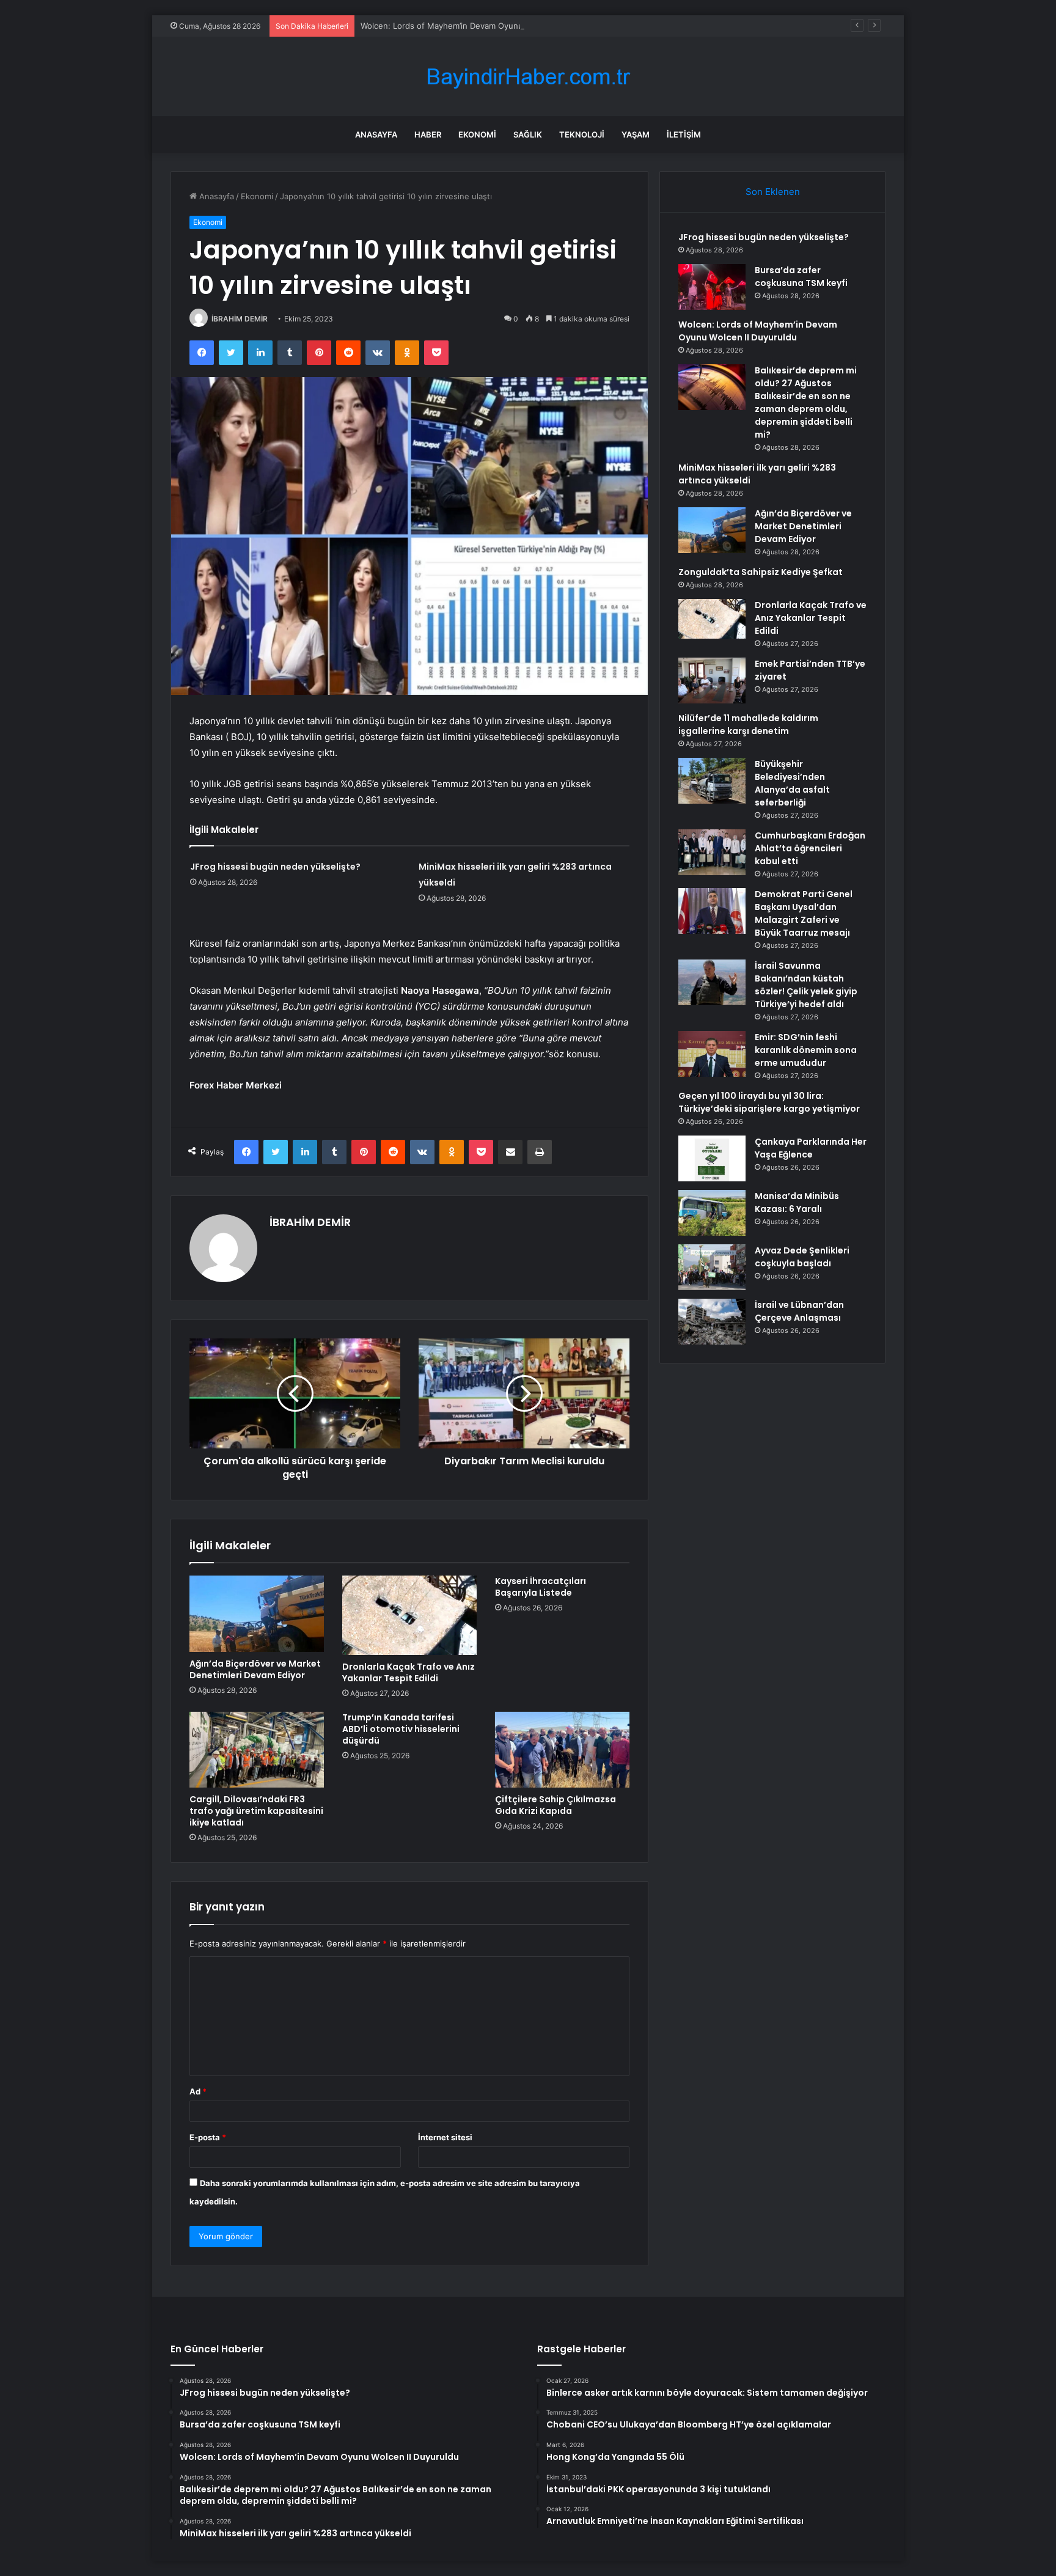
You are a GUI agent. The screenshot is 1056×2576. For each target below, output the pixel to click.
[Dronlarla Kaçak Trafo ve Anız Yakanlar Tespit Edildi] (409, 1615)
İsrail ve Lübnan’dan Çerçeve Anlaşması (799, 1311)
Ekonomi (477, 134)
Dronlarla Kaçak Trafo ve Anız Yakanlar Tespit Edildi (409, 1672)
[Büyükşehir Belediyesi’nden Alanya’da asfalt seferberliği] (712, 781)
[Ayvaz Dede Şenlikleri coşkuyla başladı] (712, 1267)
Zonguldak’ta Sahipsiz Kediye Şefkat (761, 572)
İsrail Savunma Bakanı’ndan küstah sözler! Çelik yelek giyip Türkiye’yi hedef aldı (806, 985)
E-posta (208, 2137)
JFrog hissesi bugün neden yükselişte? (275, 867)
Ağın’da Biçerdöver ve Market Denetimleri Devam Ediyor (255, 1669)
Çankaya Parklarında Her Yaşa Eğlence (811, 1148)
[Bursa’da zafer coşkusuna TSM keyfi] (712, 287)
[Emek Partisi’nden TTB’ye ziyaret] (712, 681)
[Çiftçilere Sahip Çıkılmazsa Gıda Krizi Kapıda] (562, 1750)
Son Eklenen (773, 192)
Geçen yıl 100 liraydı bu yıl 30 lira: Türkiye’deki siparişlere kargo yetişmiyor (769, 1102)
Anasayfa (376, 134)
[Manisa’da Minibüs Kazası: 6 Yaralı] (712, 1213)
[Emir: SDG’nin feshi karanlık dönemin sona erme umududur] (712, 1054)
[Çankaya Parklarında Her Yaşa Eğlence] (712, 1158)
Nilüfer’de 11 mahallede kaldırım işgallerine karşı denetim (748, 725)
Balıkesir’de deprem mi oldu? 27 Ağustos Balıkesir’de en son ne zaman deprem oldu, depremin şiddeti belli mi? (806, 402)
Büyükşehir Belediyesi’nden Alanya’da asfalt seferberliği (792, 783)
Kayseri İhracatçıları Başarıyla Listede (541, 1587)
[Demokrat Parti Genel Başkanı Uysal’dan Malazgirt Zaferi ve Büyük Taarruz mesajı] (712, 911)
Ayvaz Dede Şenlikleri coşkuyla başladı (802, 1257)
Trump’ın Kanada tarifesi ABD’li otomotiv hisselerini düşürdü (401, 1729)
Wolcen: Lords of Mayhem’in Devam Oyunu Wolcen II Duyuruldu (481, 26)
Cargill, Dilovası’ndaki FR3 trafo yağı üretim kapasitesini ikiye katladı (256, 1811)
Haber (428, 134)
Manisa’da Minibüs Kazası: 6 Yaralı (797, 1202)
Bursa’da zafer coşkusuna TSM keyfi (801, 277)
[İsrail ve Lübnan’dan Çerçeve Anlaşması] (712, 1322)
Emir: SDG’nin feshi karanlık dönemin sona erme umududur (806, 1050)
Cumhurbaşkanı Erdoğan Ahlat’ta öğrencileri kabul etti (810, 848)
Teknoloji (582, 134)
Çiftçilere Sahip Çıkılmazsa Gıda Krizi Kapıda (555, 1805)
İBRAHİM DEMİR (240, 319)
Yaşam (636, 134)
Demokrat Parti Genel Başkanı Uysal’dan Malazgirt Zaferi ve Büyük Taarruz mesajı (804, 913)
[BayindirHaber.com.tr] (528, 77)
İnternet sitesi (445, 2137)
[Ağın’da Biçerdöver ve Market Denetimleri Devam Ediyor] (257, 1613)
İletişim (684, 134)
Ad (198, 2091)
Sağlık (528, 134)
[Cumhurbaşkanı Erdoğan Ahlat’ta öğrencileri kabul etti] (712, 852)
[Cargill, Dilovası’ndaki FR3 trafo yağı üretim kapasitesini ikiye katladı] (257, 1750)
